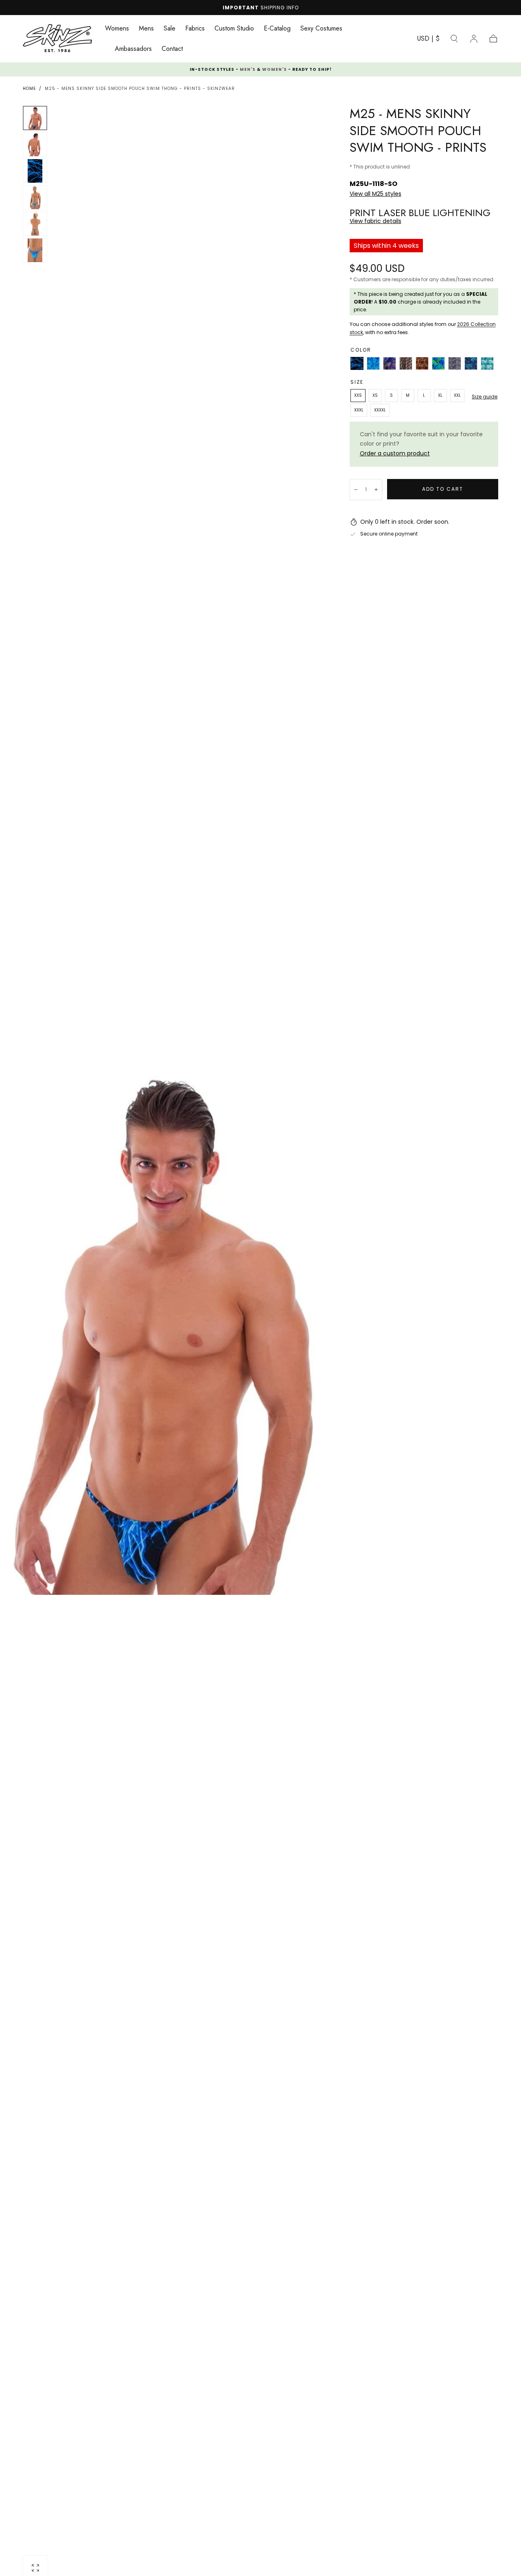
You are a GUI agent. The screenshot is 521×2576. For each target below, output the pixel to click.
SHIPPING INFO (280, 8)
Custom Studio (234, 29)
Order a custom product (395, 453)
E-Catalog (277, 29)
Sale (170, 29)
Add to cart (443, 489)
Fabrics (195, 29)
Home (29, 89)
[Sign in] (474, 39)
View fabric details (375, 221)
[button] (428, 40)
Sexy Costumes (321, 29)
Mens (146, 29)
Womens (117, 29)
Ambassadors (133, 49)
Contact (172, 49)
